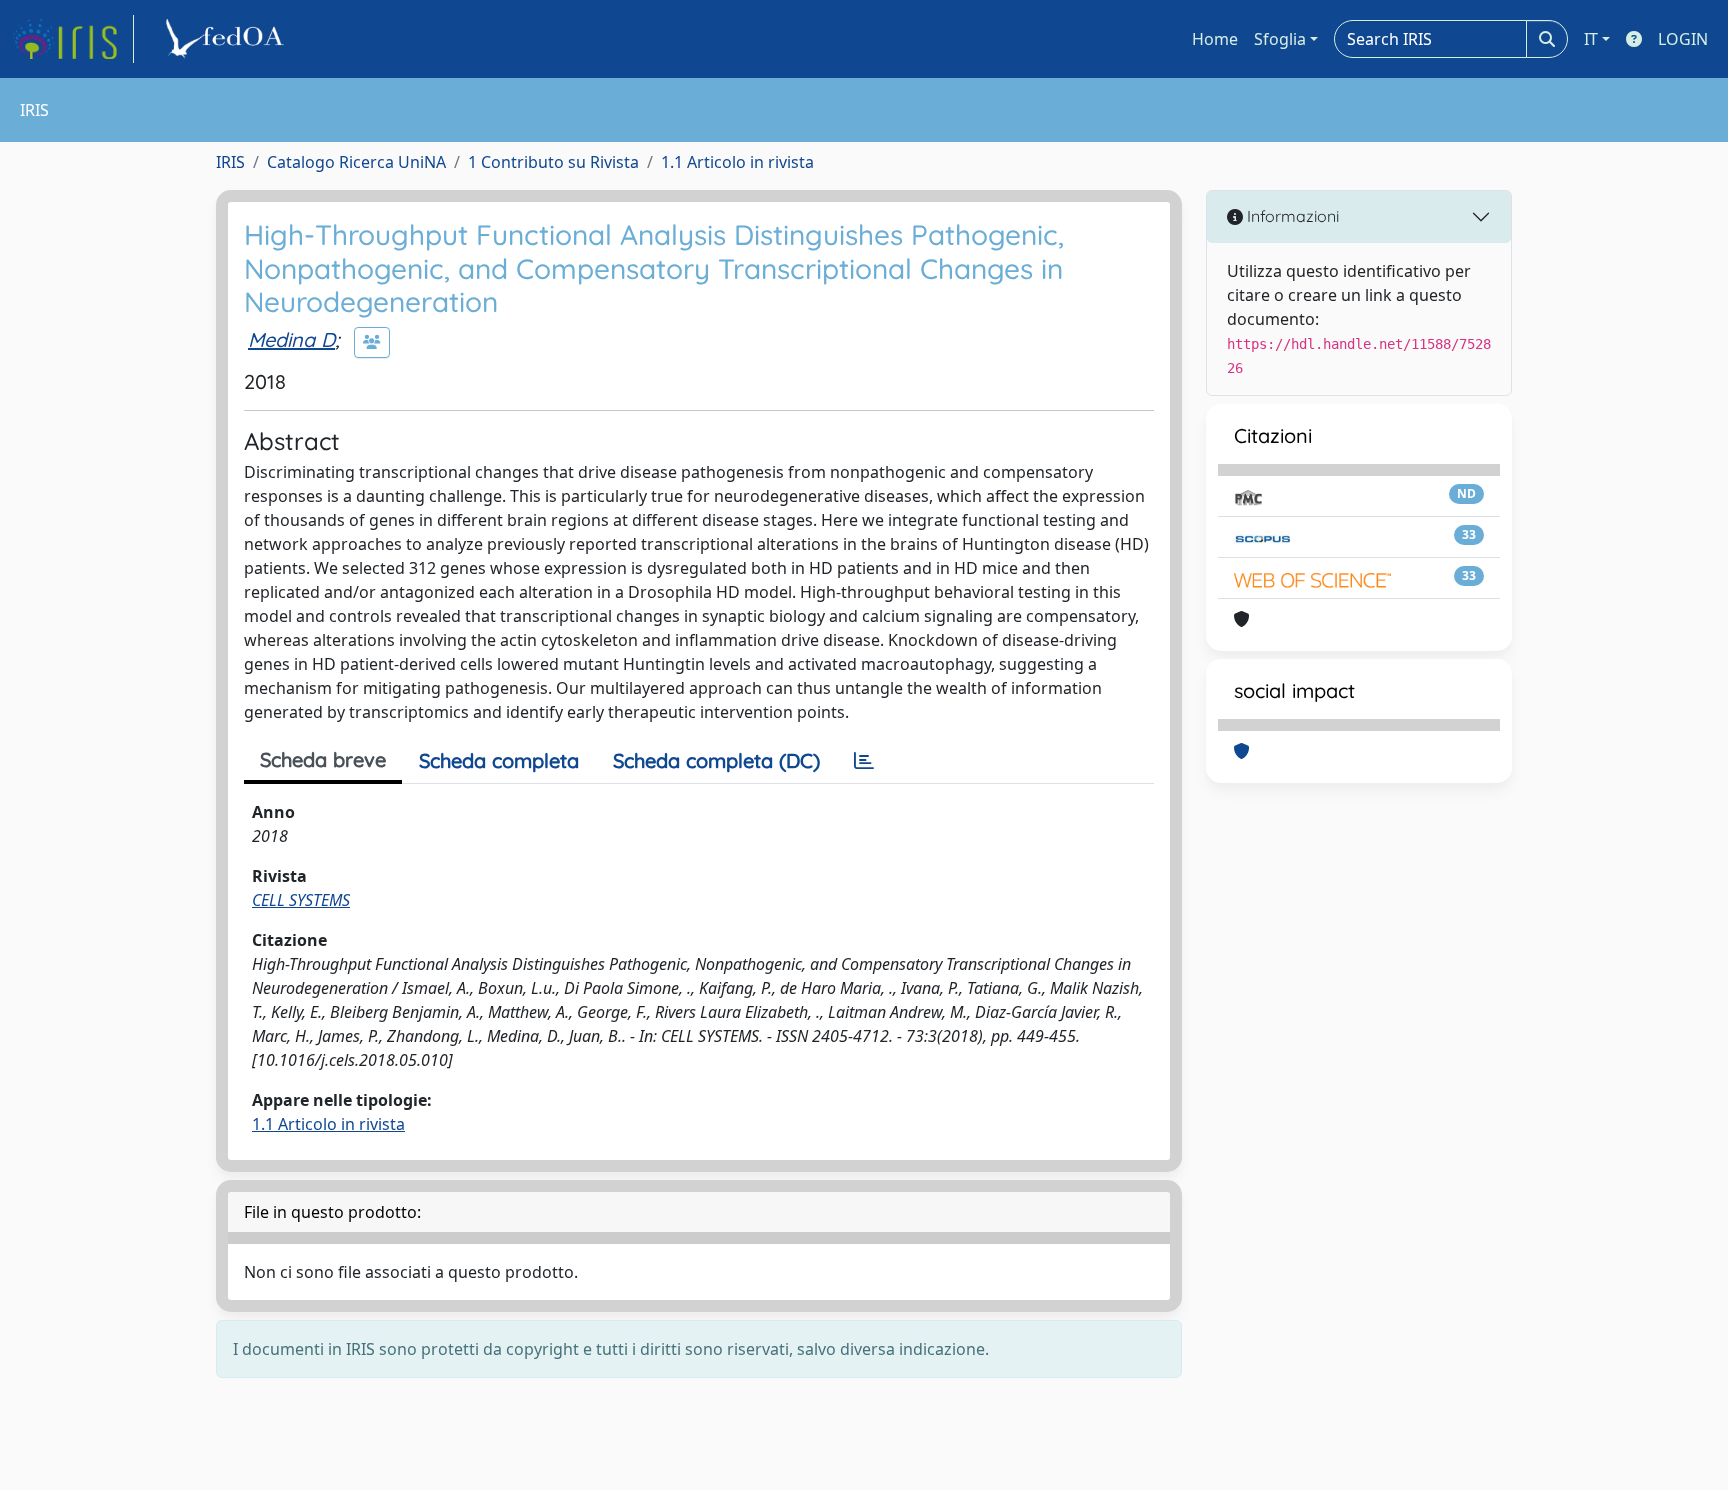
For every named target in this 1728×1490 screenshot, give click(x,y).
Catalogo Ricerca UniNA (356, 162)
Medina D (291, 339)
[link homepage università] (228, 39)
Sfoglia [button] (1280, 39)
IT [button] (1591, 39)
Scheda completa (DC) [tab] (716, 760)
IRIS (230, 162)
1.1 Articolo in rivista (737, 162)
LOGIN (1683, 39)
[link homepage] (73, 39)
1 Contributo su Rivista (553, 162)
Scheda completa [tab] (499, 760)
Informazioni (1291, 216)
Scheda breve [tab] (323, 759)
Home (1215, 39)
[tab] (864, 761)
